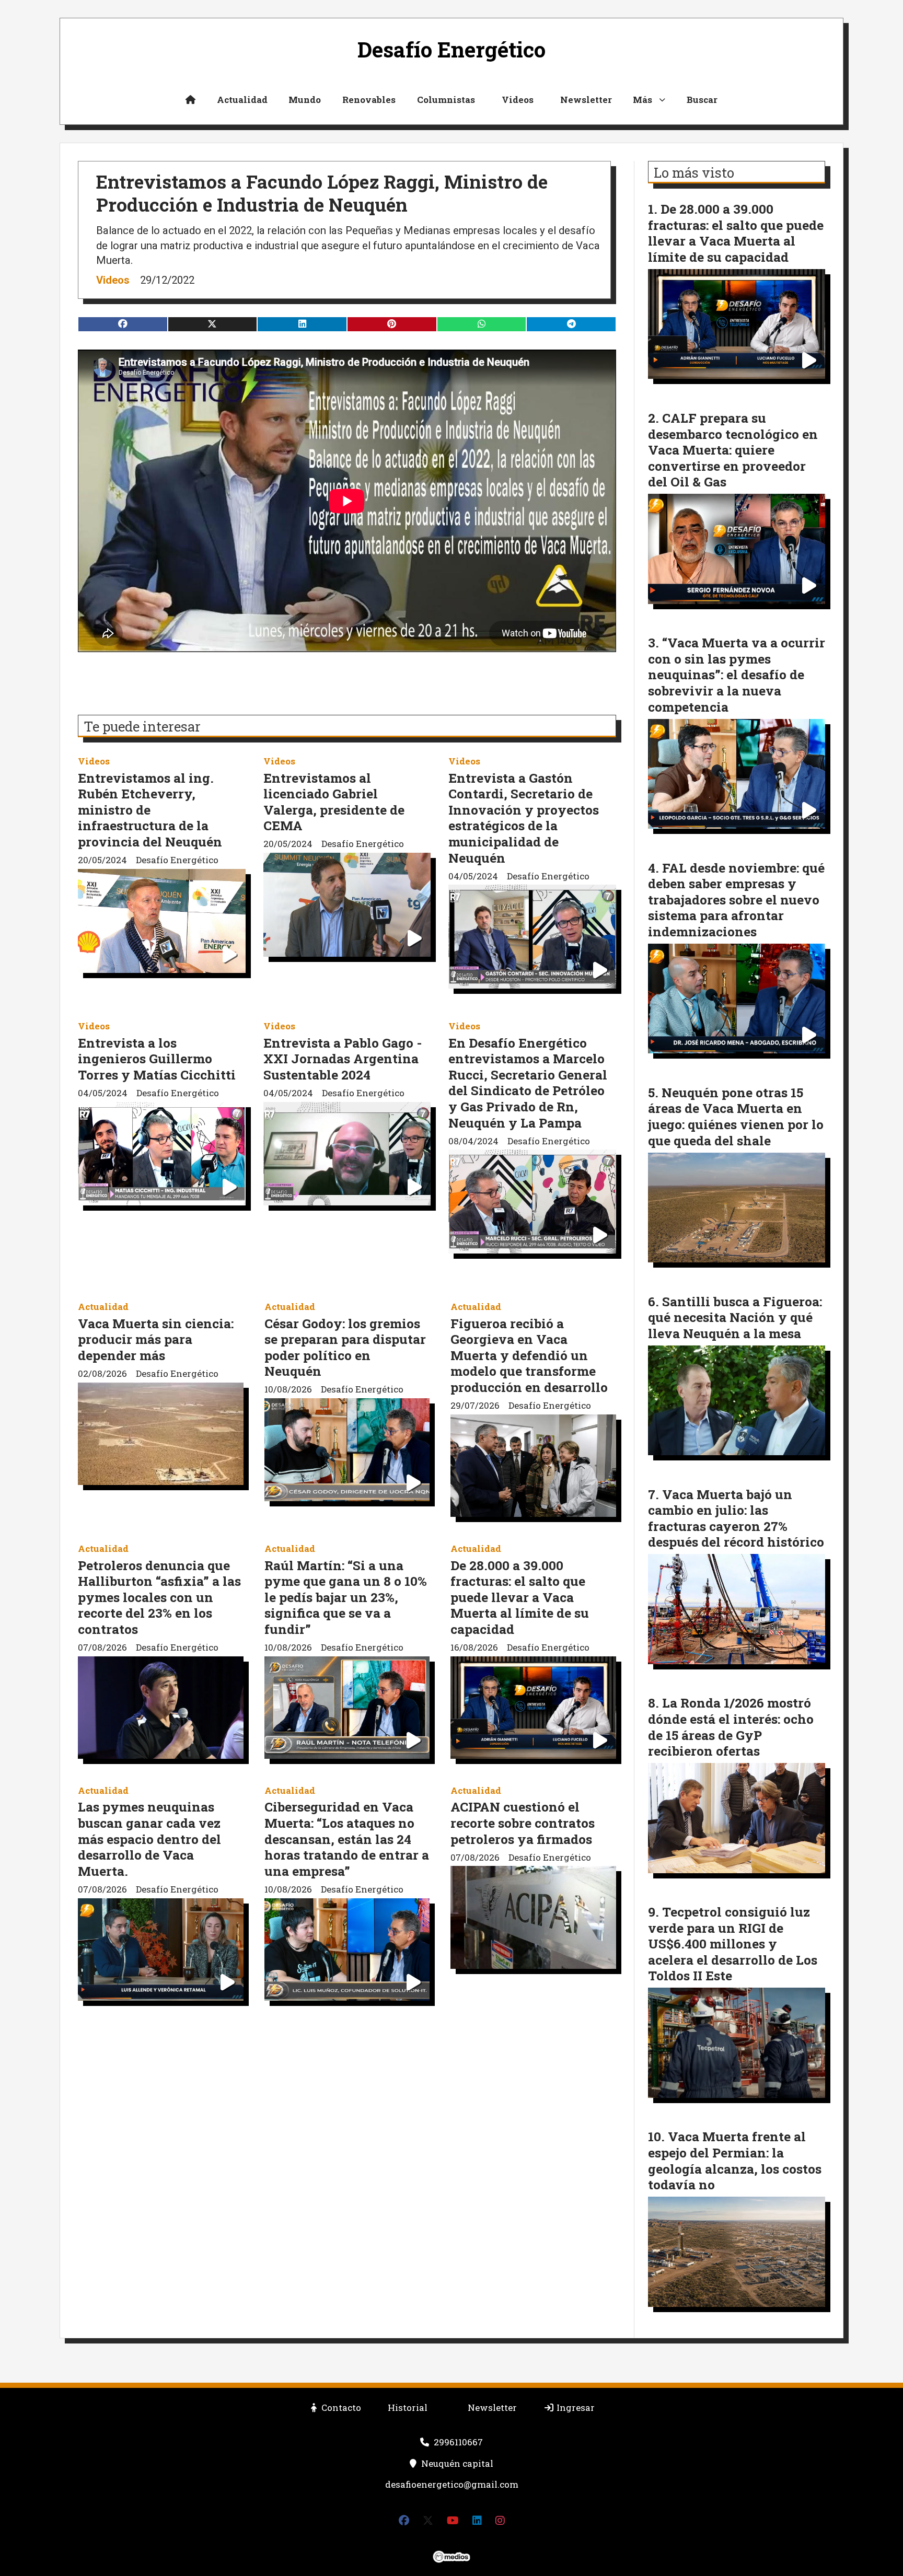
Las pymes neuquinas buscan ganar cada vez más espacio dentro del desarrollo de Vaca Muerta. (149, 1838)
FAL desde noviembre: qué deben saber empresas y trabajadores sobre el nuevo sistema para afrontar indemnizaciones (736, 900)
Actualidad (242, 100)
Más (642, 100)
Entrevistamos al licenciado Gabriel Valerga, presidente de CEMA (334, 802)
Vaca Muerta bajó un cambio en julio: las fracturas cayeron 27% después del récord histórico (736, 1518)
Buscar (702, 100)
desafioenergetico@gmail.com (452, 2484)
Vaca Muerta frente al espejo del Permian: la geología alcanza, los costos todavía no (735, 2160)
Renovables (369, 100)
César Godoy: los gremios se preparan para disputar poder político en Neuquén (345, 1347)
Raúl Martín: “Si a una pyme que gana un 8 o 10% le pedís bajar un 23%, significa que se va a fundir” (346, 1597)
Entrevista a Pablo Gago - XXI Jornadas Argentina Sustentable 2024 (343, 1059)
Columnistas (446, 100)
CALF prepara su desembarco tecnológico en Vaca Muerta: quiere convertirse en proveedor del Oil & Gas (733, 450)
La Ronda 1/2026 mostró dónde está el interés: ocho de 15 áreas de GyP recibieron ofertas (731, 1727)
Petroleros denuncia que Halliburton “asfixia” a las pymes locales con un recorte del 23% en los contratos (159, 1597)
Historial (408, 2407)
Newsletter (586, 100)
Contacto (340, 2407)
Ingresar (575, 2407)
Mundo (305, 100)
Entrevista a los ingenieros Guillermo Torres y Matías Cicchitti (157, 1059)
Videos (518, 100)
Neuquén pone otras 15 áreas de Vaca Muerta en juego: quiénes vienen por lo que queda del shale (736, 1116)
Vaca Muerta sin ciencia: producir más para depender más (156, 1339)
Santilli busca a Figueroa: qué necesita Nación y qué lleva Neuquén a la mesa (735, 1317)
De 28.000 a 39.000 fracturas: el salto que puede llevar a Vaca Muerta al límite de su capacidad (520, 1597)
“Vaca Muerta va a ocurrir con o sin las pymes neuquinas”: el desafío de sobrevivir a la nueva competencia (737, 674)
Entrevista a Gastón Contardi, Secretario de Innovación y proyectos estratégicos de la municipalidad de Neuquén (524, 818)
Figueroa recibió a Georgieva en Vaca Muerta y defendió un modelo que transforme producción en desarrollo (529, 1355)
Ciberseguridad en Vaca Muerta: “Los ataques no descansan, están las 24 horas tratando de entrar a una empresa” (347, 1838)
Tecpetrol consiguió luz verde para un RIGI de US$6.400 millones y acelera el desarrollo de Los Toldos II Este (733, 1943)
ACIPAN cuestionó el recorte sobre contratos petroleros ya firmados (523, 1823)
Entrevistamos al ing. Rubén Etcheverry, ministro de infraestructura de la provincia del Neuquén (150, 810)
